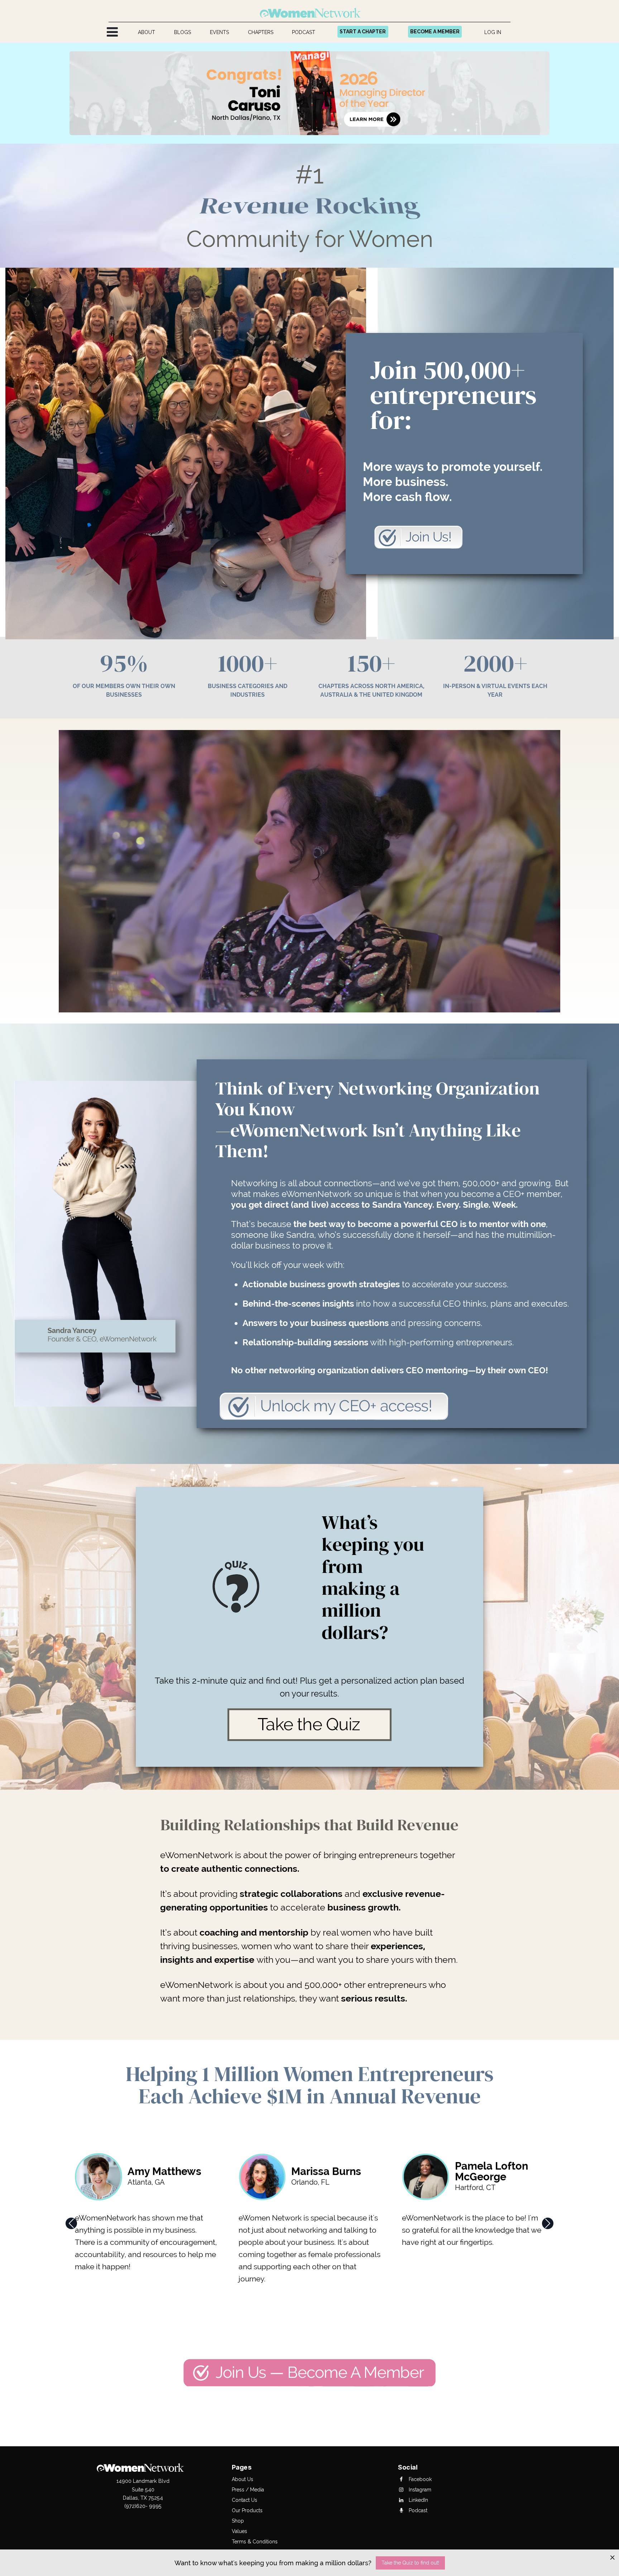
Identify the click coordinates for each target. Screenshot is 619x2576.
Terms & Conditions (255, 2542)
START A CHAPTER (363, 32)
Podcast (417, 2510)
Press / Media (248, 2490)
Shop (238, 2521)
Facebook (419, 2479)
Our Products (247, 2510)
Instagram (419, 2490)
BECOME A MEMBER (435, 32)
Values (239, 2531)
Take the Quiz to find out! (410, 2563)
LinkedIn (418, 2500)
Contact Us (244, 2500)
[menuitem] (147, 32)
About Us (243, 2479)
